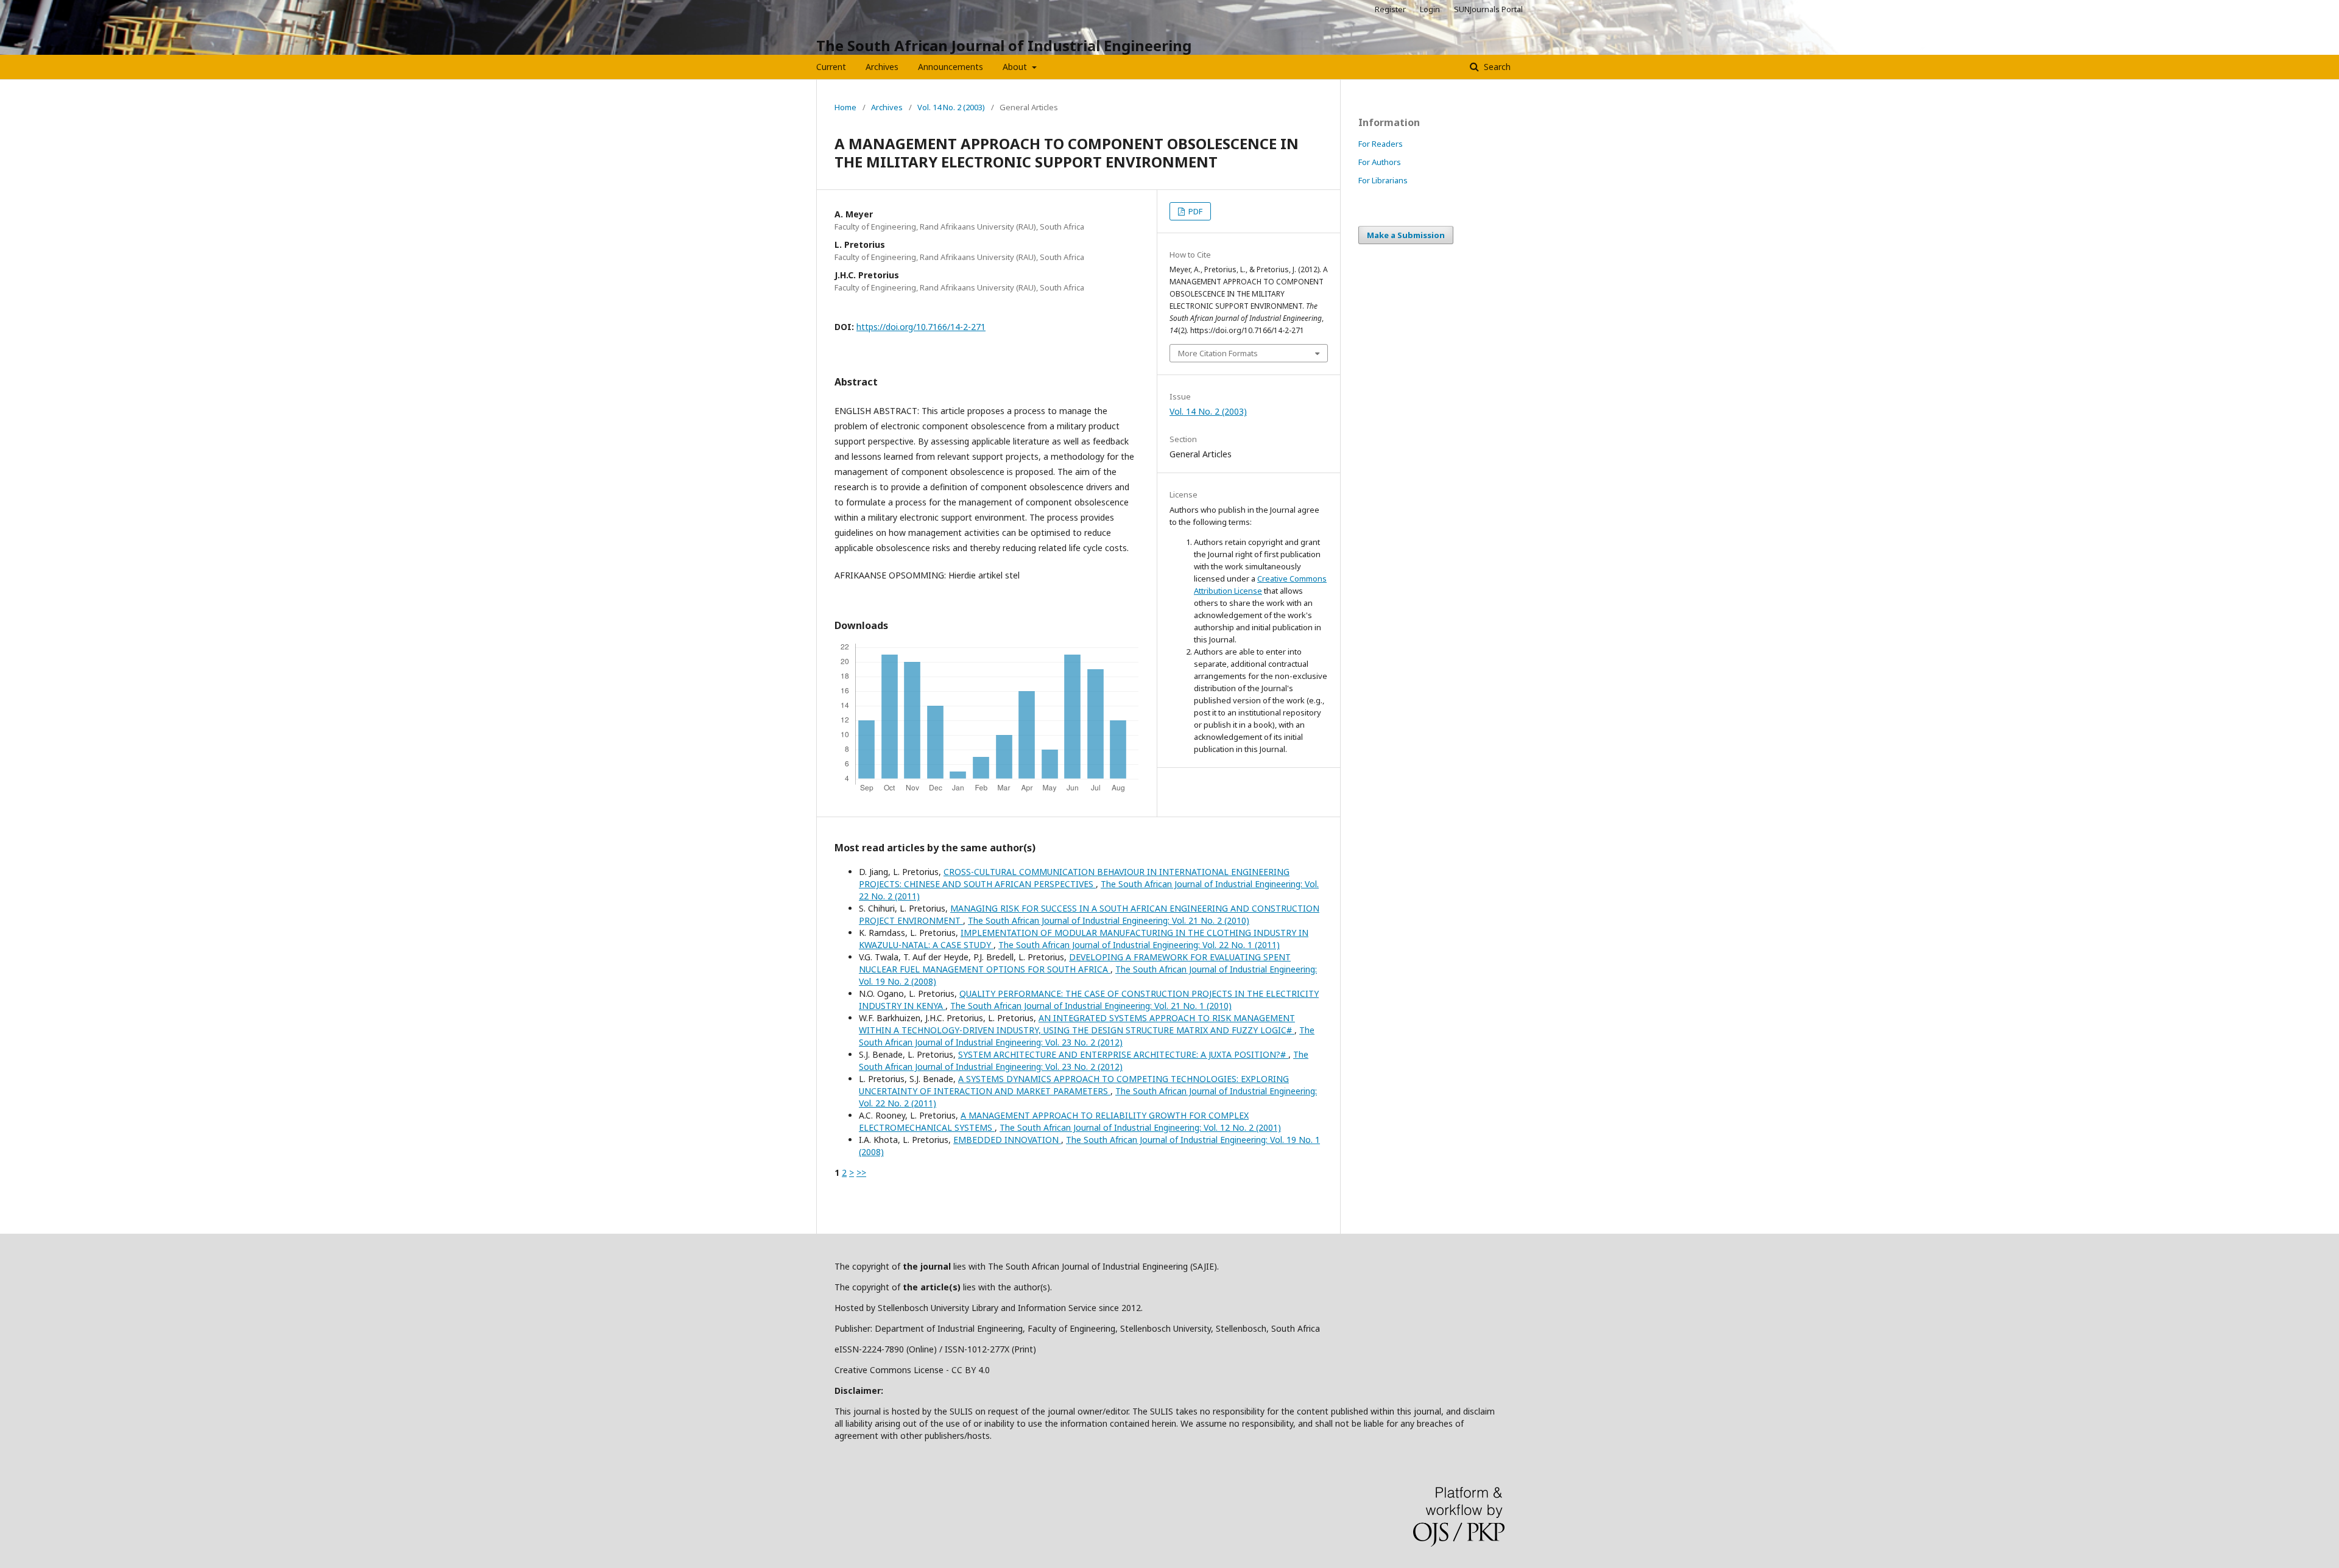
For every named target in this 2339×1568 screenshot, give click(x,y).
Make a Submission (1406, 235)
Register (1390, 9)
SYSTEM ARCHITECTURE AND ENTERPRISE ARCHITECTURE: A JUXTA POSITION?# (1123, 1054)
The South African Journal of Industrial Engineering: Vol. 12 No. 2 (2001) (1140, 1127)
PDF (1194, 211)
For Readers (1381, 144)
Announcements (951, 67)
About (1016, 67)
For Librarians (1383, 180)
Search (1496, 67)
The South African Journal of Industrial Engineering (1004, 45)
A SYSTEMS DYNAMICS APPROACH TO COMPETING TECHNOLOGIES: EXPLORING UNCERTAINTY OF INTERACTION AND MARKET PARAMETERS (1074, 1085)
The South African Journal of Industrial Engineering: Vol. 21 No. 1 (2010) (1091, 1006)
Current (831, 67)
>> (861, 1172)
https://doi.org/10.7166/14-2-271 (921, 327)
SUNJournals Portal (1488, 9)
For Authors (1380, 162)
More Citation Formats (1218, 353)
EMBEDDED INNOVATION (1007, 1140)
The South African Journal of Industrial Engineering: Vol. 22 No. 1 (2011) (1139, 945)
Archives (882, 67)
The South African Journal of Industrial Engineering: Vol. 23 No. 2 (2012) (1087, 1036)
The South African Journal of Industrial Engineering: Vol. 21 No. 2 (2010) (1109, 920)
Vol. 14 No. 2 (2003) (951, 107)
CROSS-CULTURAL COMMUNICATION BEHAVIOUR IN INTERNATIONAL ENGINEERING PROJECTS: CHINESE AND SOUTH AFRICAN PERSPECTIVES (1074, 878)
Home (845, 107)
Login (1430, 9)
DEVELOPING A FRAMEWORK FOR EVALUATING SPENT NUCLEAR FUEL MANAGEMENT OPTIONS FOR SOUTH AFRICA (1075, 963)
